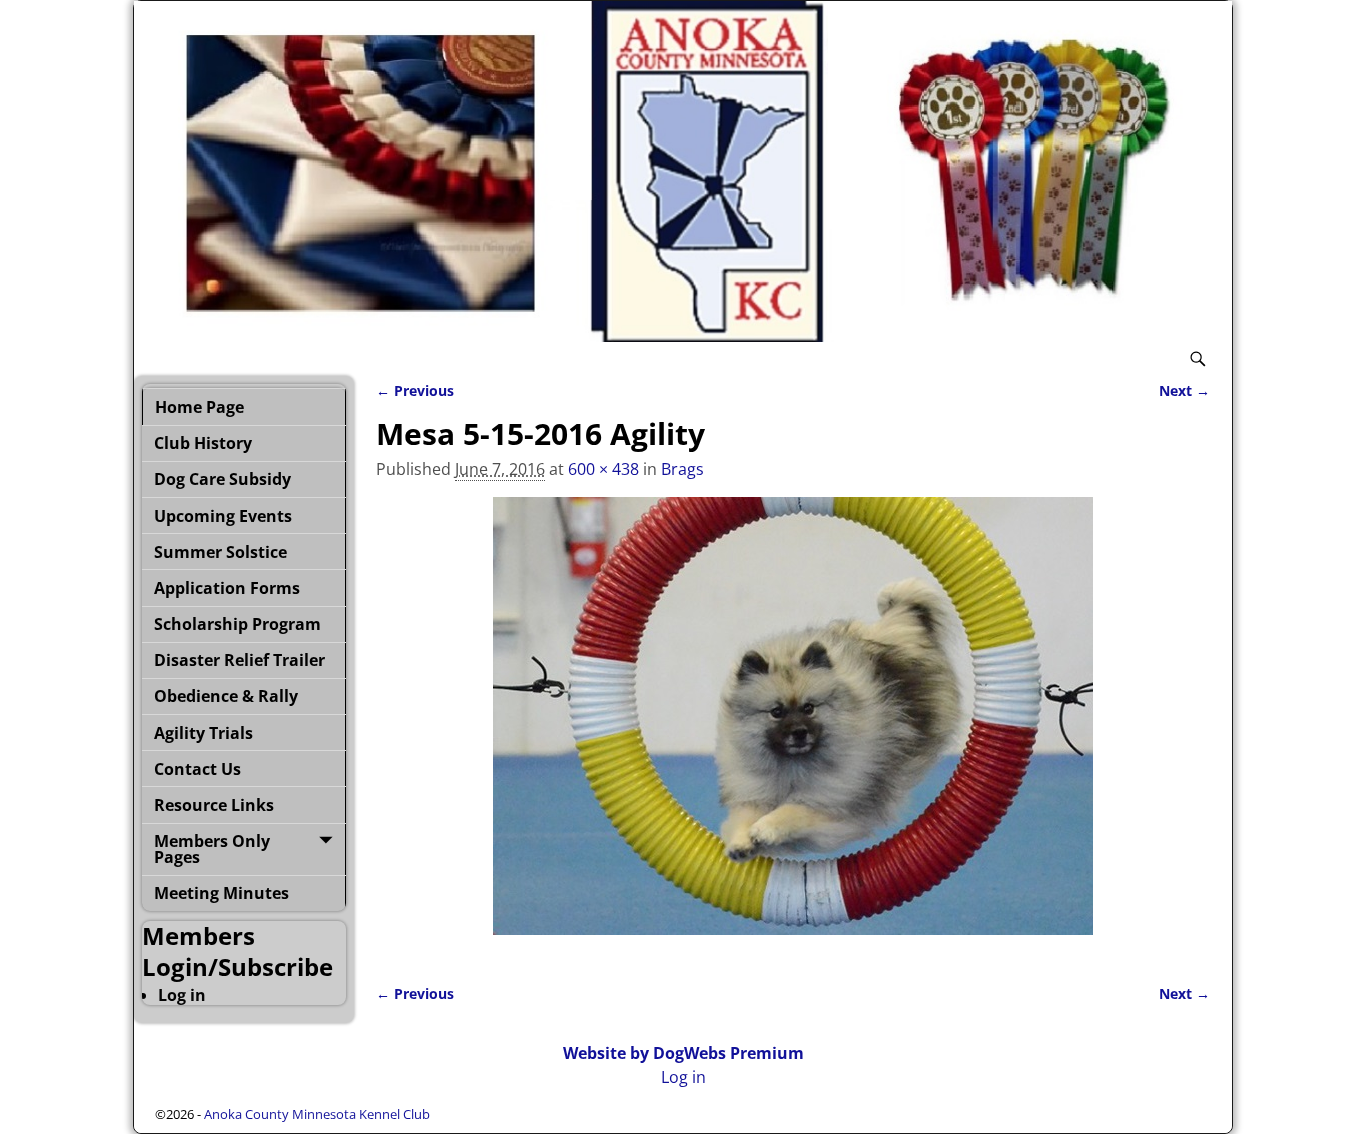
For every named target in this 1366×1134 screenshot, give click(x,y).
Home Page (199, 407)
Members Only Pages (212, 849)
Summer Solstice (220, 552)
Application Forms (227, 588)
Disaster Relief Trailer (239, 660)
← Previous (415, 390)
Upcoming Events (223, 516)
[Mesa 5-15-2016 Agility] (793, 728)
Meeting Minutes (221, 893)
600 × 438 (603, 469)
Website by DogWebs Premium (683, 1053)
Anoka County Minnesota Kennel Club (317, 1114)
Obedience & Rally (226, 696)
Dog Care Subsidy (222, 479)
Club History (203, 443)
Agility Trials (203, 733)
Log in (182, 995)
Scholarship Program (237, 624)
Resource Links (214, 805)
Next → (1184, 390)
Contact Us (197, 769)
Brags (682, 469)
